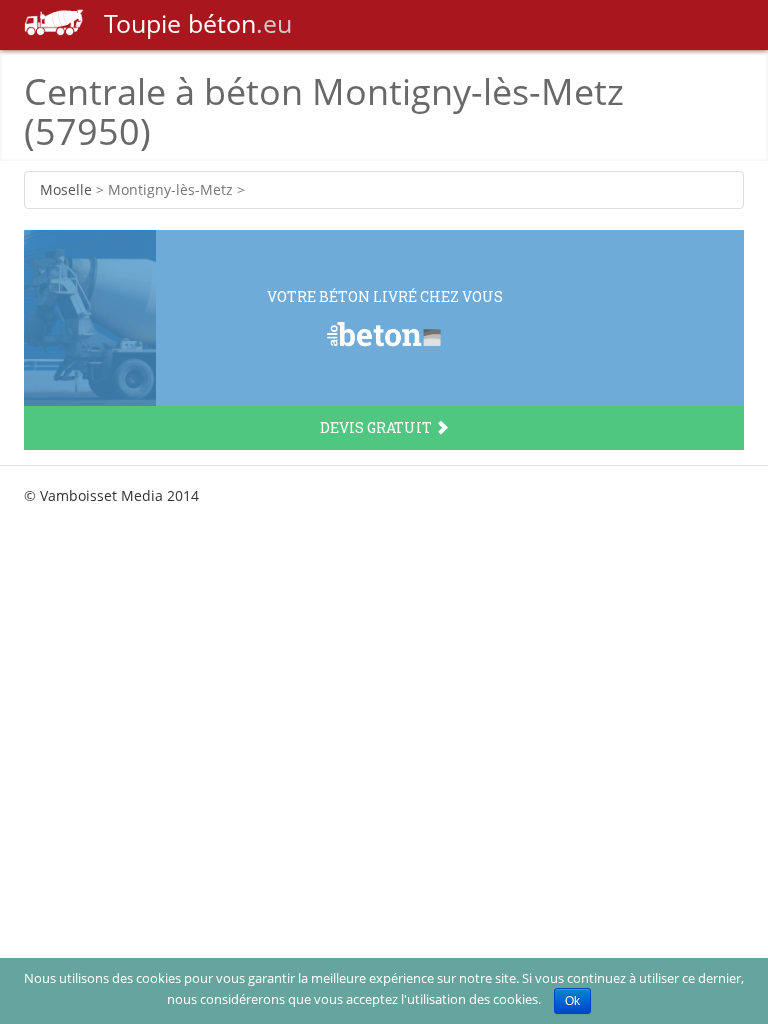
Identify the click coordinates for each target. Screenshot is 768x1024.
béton (198, 23)
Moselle (66, 189)
